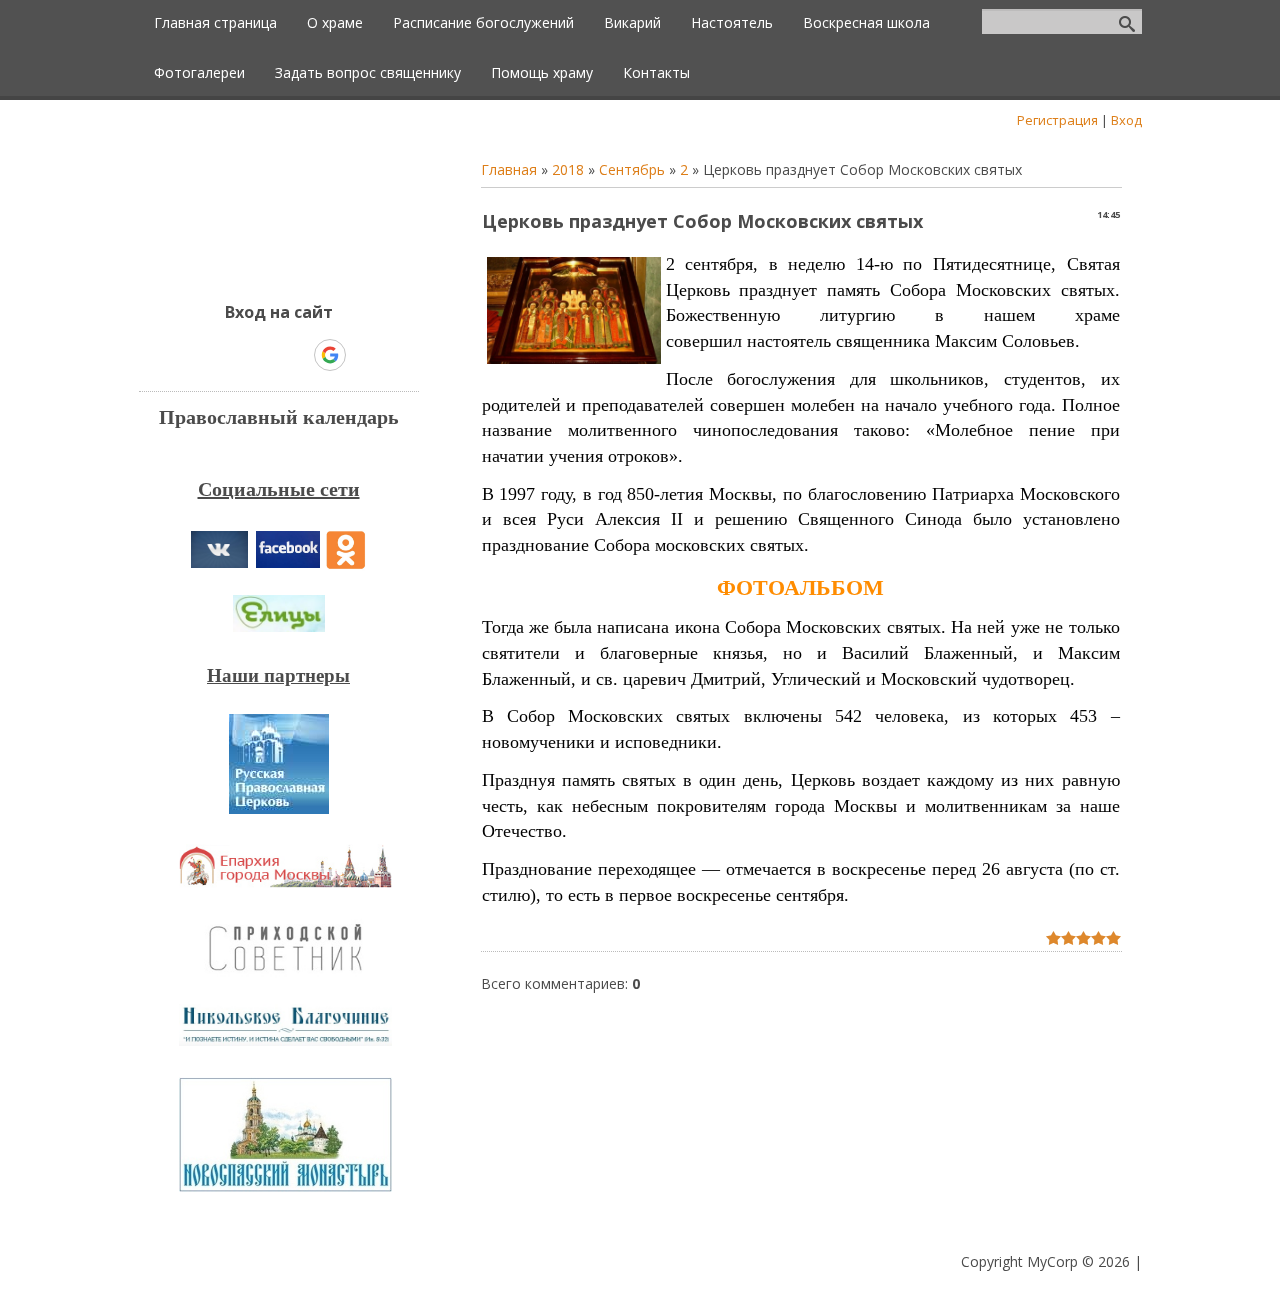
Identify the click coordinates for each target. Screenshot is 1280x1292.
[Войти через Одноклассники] (365, 355)
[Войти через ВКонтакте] (227, 355)
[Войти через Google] (330, 355)
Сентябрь (632, 169)
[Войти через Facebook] (261, 355)
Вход (1126, 120)
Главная (509, 169)
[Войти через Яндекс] (295, 355)
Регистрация (1057, 120)
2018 (568, 169)
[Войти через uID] (193, 355)
